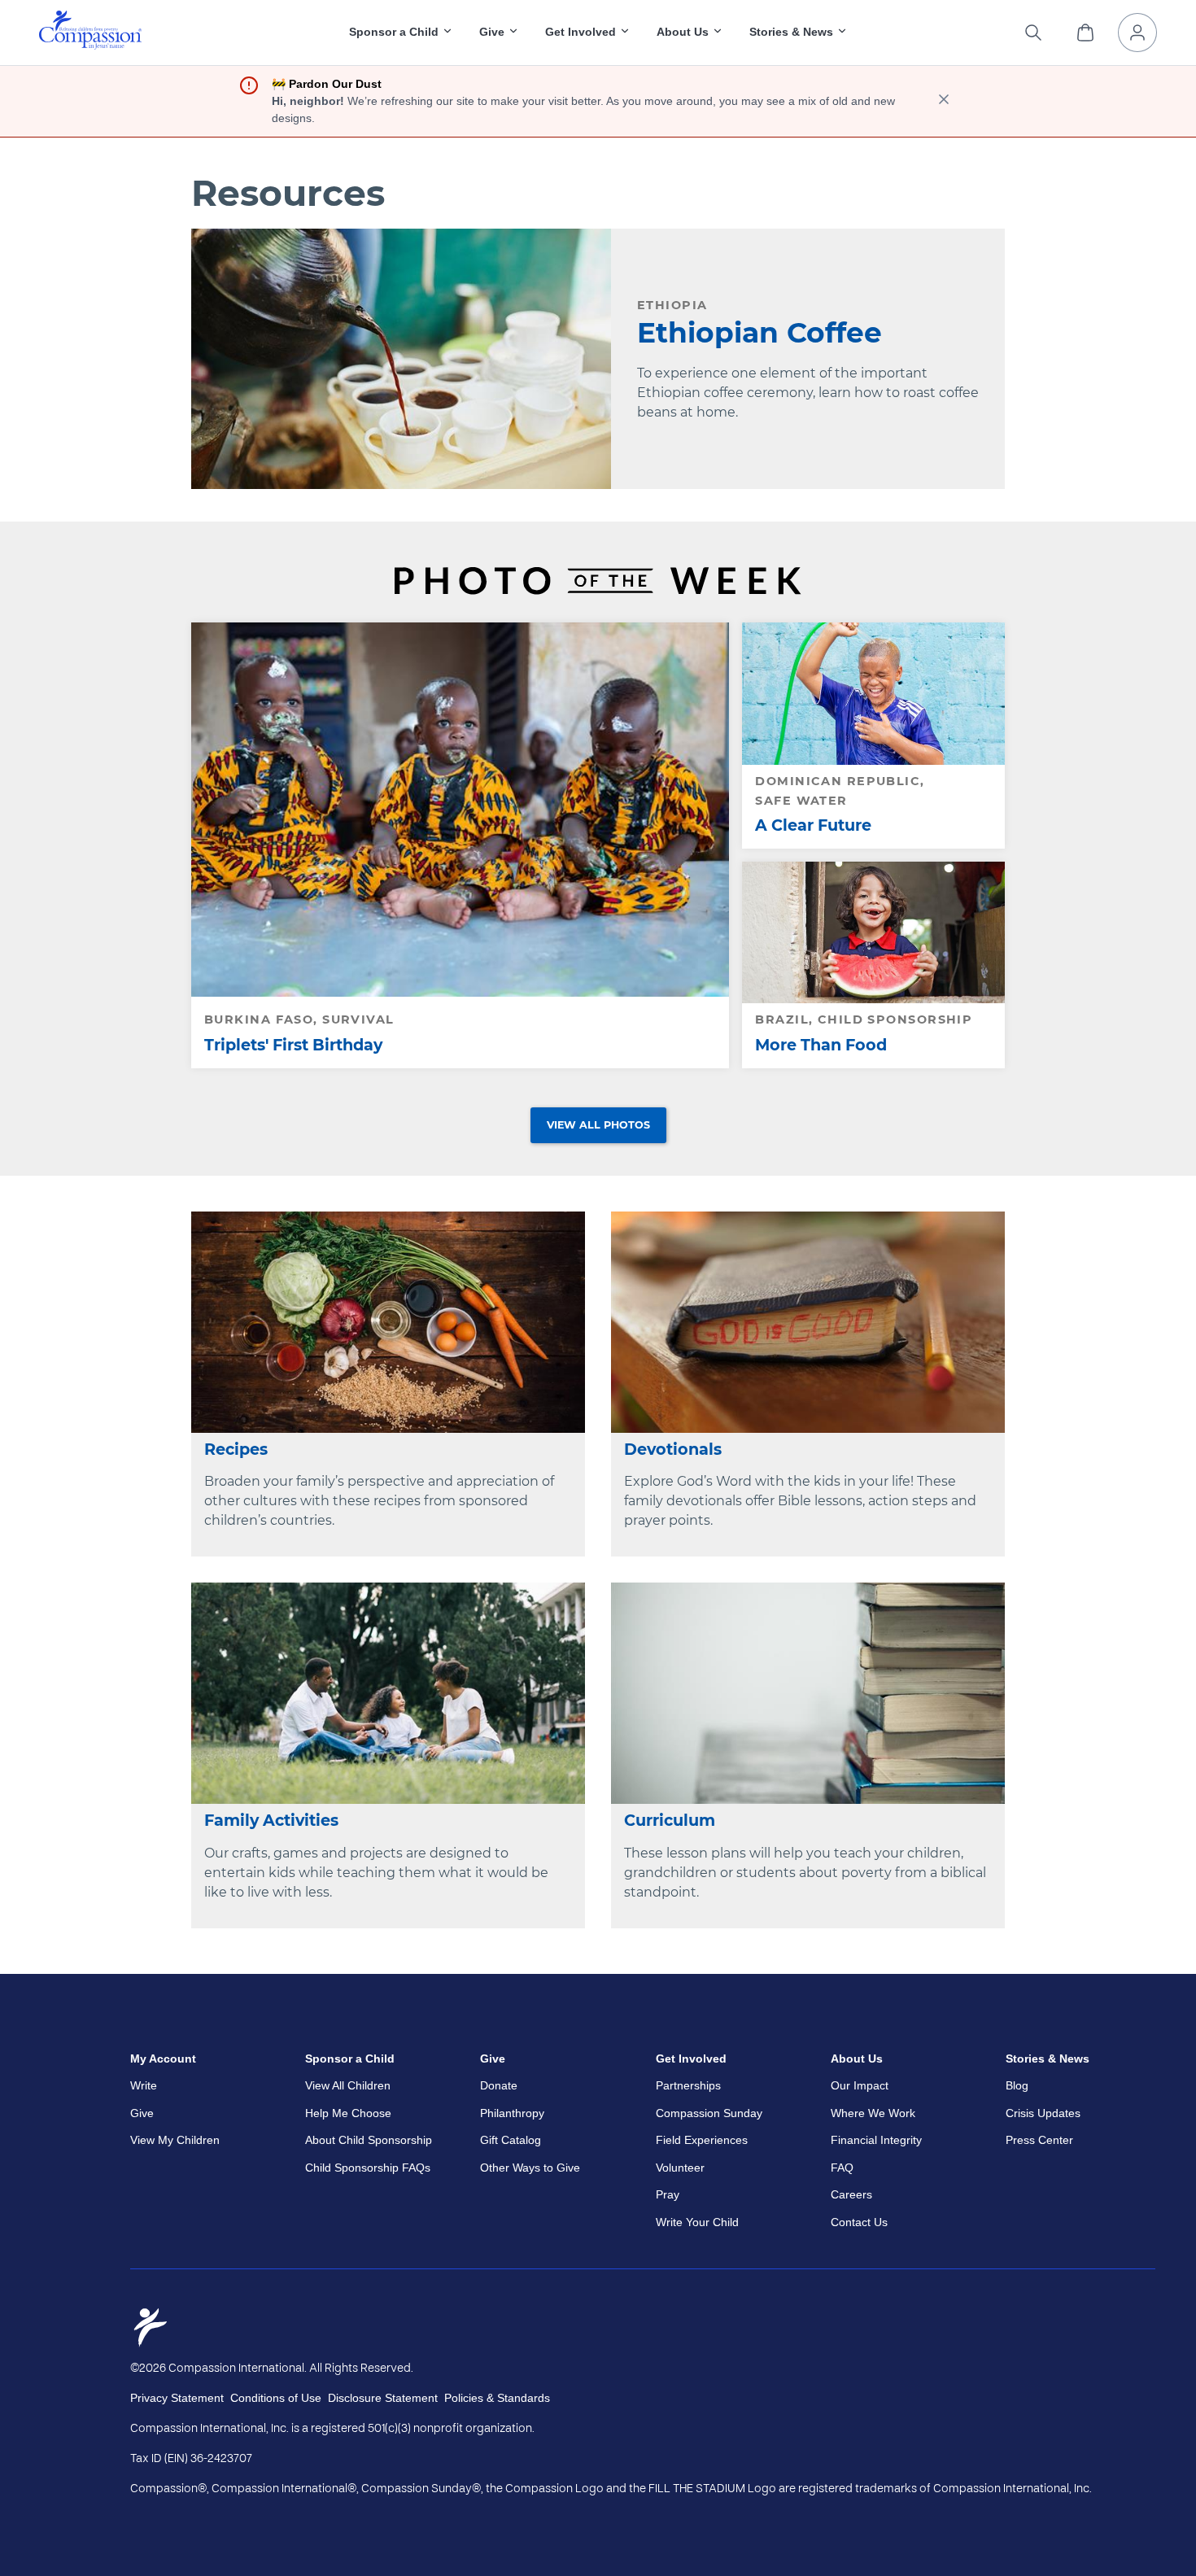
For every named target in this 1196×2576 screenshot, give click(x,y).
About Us (857, 2059)
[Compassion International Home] (90, 45)
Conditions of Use (276, 2398)
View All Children (348, 2085)
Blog (1017, 2085)
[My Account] (1137, 33)
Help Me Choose (348, 2113)
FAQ (842, 2168)
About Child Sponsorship (369, 2140)
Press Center (1039, 2140)
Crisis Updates (1043, 2113)
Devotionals (673, 1449)
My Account (163, 2059)
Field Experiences (702, 2140)
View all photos (598, 1125)
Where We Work (873, 2113)
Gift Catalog (511, 2140)
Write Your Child (697, 2222)
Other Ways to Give (530, 2168)
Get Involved (691, 2059)
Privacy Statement (177, 2398)
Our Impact (860, 2085)
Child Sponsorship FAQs (368, 2168)
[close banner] (944, 101)
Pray (668, 2194)
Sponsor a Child (350, 2059)
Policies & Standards (497, 2398)
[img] (90, 30)
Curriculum (670, 1820)
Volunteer (680, 2168)
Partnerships (688, 2085)
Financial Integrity (876, 2140)
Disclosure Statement (383, 2398)
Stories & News (1048, 2059)
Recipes (236, 1449)
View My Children (175, 2140)
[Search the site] (1033, 33)
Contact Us (859, 2222)
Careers (851, 2194)
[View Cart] (1085, 33)
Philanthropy (512, 2113)
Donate (499, 2085)
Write (144, 2085)
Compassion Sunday (709, 2113)
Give (142, 2113)
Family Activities (271, 1820)
